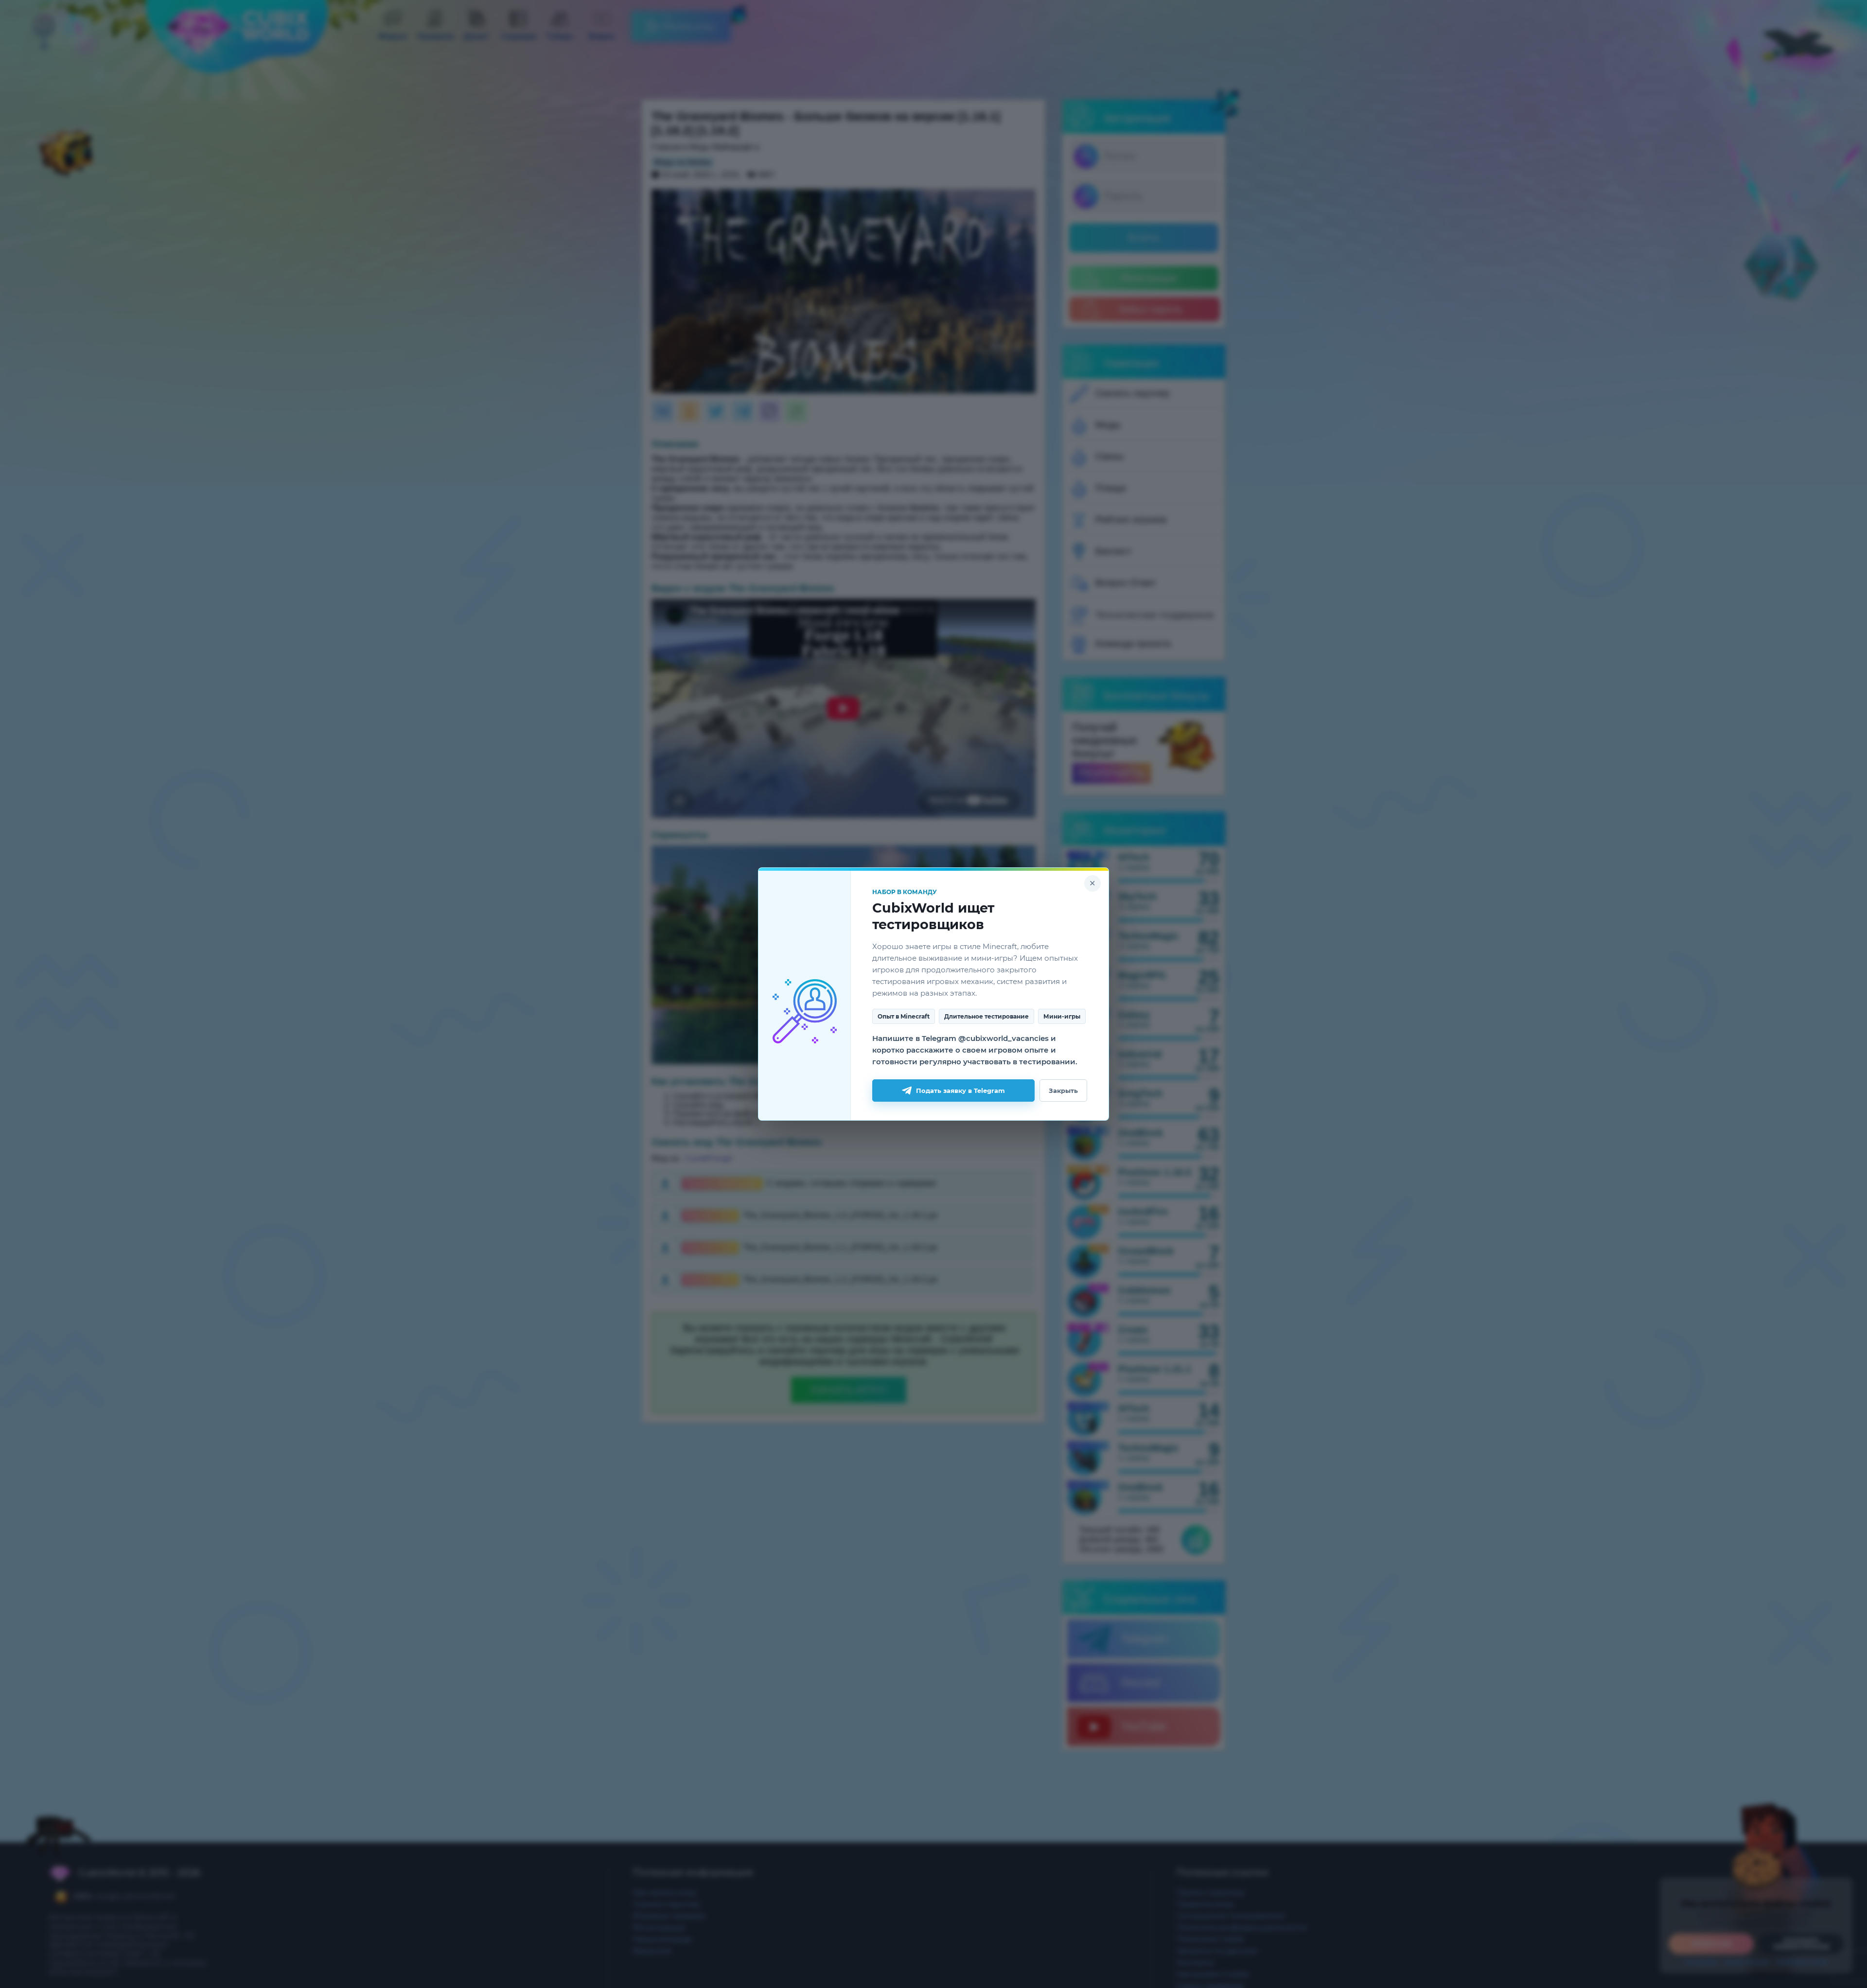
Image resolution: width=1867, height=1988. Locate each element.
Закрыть (1063, 1091)
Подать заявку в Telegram (960, 1091)
